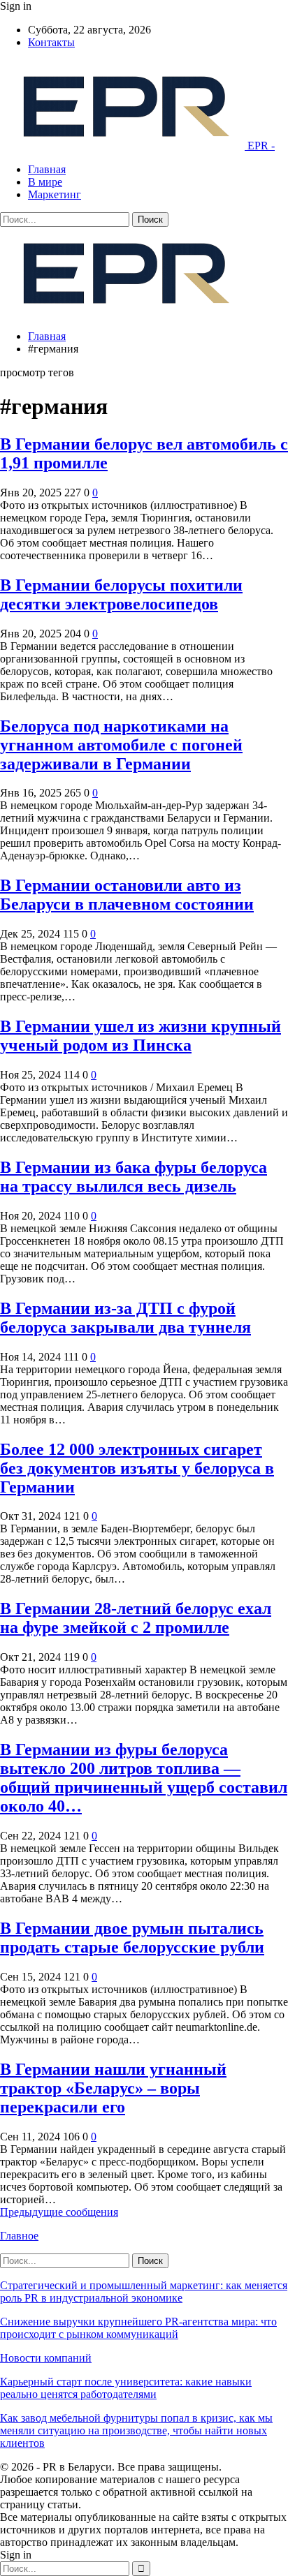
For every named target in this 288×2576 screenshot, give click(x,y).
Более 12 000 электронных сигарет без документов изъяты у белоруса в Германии (137, 1468)
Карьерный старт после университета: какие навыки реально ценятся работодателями (126, 2388)
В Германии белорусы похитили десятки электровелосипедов (121, 594)
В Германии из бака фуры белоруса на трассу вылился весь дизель (134, 1177)
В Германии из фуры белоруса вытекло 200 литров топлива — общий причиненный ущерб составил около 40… (144, 1778)
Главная (47, 169)
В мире (45, 182)
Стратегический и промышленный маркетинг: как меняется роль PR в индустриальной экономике (144, 2292)
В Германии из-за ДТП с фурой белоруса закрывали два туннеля (125, 1318)
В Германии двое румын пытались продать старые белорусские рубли (132, 1938)
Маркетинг (55, 194)
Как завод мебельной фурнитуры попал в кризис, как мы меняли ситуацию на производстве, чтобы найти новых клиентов (136, 2430)
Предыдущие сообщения (59, 2212)
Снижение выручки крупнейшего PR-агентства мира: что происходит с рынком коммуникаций (138, 2328)
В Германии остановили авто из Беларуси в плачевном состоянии (127, 895)
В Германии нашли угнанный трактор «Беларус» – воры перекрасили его (113, 2088)
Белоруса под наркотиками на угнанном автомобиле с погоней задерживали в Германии (121, 745)
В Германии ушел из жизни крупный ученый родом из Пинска (141, 1036)
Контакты (51, 42)
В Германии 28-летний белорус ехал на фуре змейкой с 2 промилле (136, 1618)
